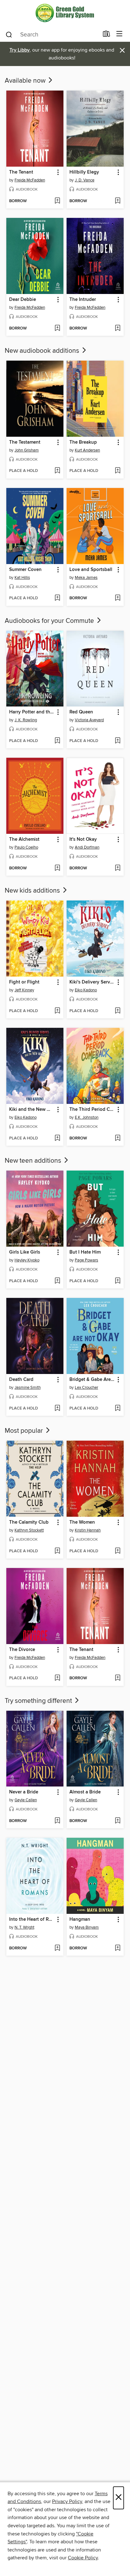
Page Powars (86, 1260)
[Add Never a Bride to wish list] (57, 1821)
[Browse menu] (119, 34)
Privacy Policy (67, 2501)
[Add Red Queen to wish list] (118, 741)
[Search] (9, 34)
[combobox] (52, 35)
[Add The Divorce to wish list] (57, 1678)
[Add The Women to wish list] (118, 1551)
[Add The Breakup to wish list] (118, 471)
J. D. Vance (85, 180)
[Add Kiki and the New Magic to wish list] (57, 1138)
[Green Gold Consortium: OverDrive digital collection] (65, 13)
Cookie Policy (83, 2558)
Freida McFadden (30, 180)
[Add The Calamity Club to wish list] (57, 1551)
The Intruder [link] (83, 300)
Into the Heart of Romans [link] (32, 1920)
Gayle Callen (26, 1800)
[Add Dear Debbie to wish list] (57, 329)
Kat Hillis (22, 578)
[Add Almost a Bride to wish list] (118, 1821)
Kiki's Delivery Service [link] (92, 982)
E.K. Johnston (87, 1117)
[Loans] (106, 35)
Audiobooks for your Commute (50, 621)
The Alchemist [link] (24, 839)
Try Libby (20, 50)
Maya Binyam (87, 1927)
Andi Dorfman (87, 847)
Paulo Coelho (26, 847)
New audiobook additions (43, 351)
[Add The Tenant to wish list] (57, 201)
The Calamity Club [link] (29, 1522)
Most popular (25, 1431)
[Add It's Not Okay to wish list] (118, 868)
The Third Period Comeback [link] (92, 1110)
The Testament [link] (25, 442)
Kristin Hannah (88, 1530)
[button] (58, 172)
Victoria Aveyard (89, 720)
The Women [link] (82, 1522)
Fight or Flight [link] (24, 982)
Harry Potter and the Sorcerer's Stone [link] (32, 712)
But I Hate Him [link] (85, 1252)
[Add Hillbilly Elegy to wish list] (118, 201)
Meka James (86, 578)
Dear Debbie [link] (23, 300)
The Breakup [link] (83, 442)
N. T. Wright (24, 1927)
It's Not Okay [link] (83, 839)
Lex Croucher (86, 1388)
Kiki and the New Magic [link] (32, 1110)
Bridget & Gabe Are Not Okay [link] (92, 1380)
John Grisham (27, 450)
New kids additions (33, 891)
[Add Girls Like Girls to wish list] (57, 1281)
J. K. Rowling (26, 720)
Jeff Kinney (24, 990)
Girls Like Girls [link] (25, 1252)
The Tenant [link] (21, 172)
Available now (26, 81)
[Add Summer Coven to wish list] (57, 598)
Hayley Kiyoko (27, 1260)
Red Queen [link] (81, 712)
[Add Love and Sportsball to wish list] (118, 598)
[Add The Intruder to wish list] (118, 329)
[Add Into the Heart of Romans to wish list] (57, 1948)
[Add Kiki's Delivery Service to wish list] (118, 1011)
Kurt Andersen (87, 450)
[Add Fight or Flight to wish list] (57, 1011)
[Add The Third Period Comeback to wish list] (118, 1138)
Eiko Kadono (86, 990)
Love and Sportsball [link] (91, 570)
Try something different (39, 1701)
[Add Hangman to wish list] (118, 1948)
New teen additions (34, 1161)
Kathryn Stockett (29, 1530)
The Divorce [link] (22, 1650)
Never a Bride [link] (24, 1792)
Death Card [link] (21, 1380)
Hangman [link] (80, 1920)
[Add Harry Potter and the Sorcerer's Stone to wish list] (57, 741)
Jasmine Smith (28, 1388)
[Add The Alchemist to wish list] (57, 868)
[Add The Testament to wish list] (57, 471)
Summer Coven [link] (25, 570)
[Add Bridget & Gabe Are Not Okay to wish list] (118, 1409)
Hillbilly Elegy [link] (84, 172)
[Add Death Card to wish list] (57, 1409)
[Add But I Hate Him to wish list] (118, 1281)
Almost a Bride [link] (85, 1792)
